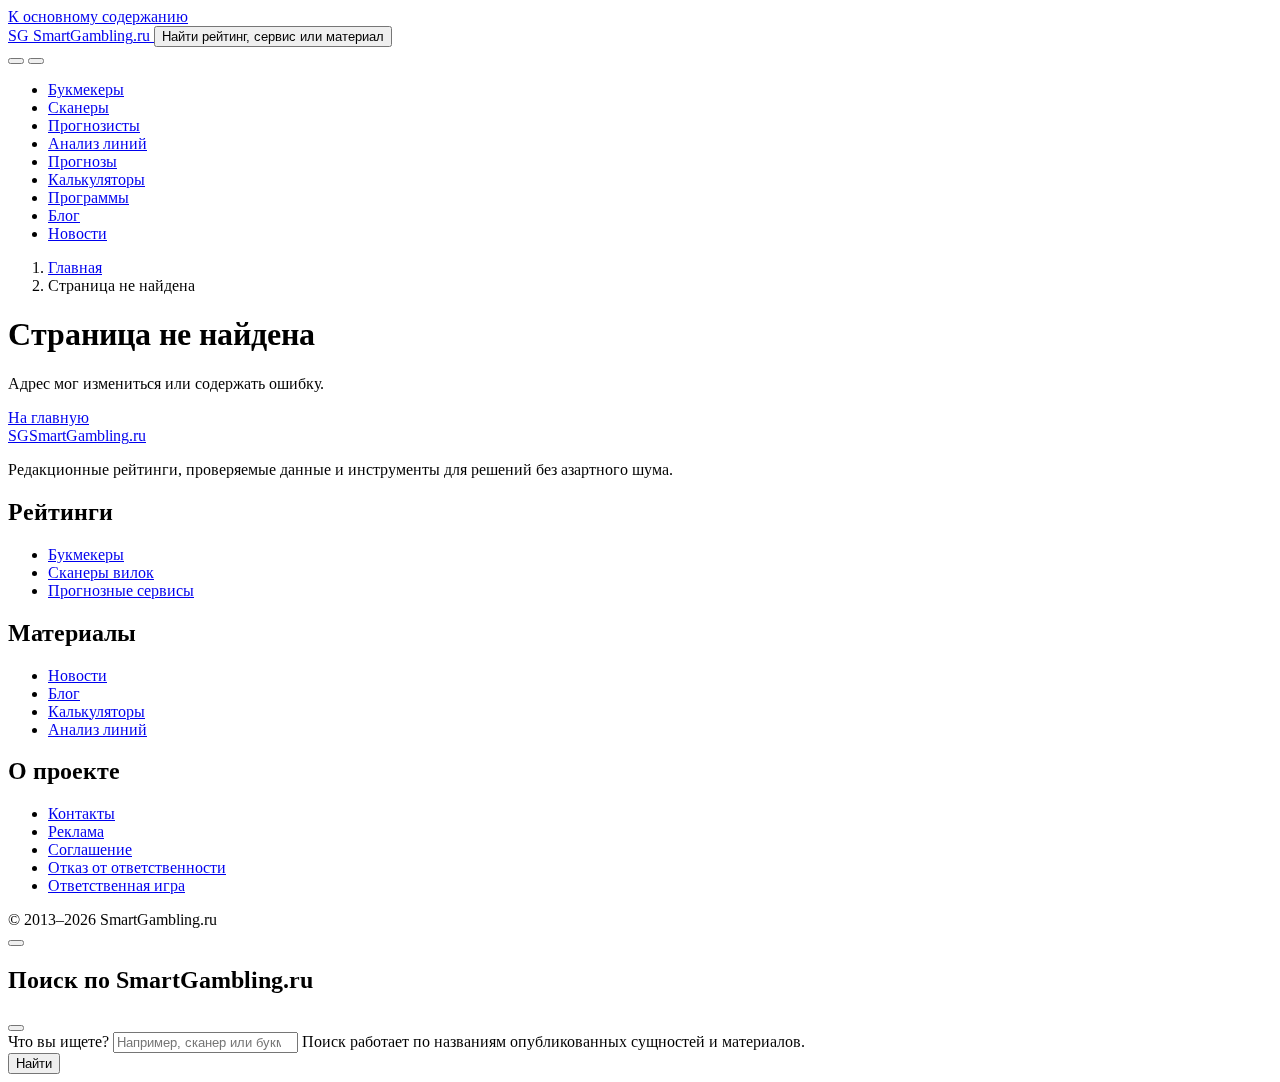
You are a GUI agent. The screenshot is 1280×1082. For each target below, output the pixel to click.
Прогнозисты (94, 125)
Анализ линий (97, 143)
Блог (64, 215)
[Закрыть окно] (16, 943)
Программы (88, 197)
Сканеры (78, 107)
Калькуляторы (96, 179)
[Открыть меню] (36, 61)
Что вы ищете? (58, 1041)
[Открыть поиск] (16, 61)
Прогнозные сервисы (121, 590)
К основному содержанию (98, 16)
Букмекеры (86, 89)
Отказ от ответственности (137, 867)
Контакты (81, 813)
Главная (75, 267)
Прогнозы (82, 161)
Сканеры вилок (101, 572)
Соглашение (90, 849)
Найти (34, 1063)
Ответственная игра (116, 885)
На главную (48, 417)
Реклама (76, 831)
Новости (77, 233)
